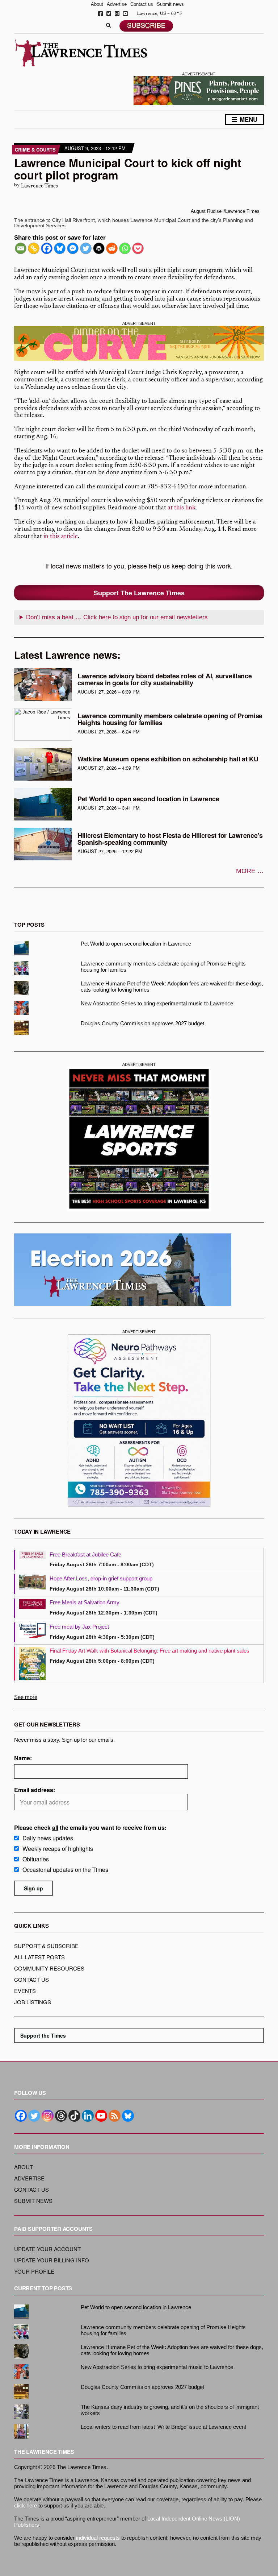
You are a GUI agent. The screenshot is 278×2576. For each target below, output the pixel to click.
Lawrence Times (39, 186)
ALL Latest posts (39, 1957)
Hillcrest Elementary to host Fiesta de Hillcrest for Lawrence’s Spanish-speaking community (170, 839)
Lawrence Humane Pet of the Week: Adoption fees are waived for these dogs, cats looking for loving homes (172, 987)
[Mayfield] (139, 1420)
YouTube (125, 14)
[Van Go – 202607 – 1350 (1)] (139, 344)
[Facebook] (47, 248)
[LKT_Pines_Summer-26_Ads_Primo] (199, 90)
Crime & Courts (35, 150)
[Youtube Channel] (101, 2116)
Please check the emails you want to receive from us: (90, 1827)
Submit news (170, 4)
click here (26, 2505)
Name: (23, 1758)
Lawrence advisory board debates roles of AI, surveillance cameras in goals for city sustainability (165, 679)
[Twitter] (86, 248)
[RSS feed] (115, 2116)
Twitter (109, 14)
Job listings (33, 2002)
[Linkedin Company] (88, 2116)
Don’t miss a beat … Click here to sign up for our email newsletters (117, 617)
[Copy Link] (34, 248)
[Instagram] (48, 2116)
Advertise (117, 4)
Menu (248, 119)
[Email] (21, 248)
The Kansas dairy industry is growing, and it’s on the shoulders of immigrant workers (170, 2410)
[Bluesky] (60, 248)
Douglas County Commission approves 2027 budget (142, 1023)
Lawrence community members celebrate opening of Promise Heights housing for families (170, 719)
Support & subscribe (46, 1946)
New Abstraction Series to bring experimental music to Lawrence (157, 1003)
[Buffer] (99, 248)
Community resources (49, 1968)
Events (25, 1991)
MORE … (250, 871)
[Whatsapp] (125, 248)
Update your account (47, 2249)
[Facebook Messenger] (73, 248)
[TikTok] (74, 2116)
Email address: (35, 1790)
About (97, 4)
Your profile (34, 2271)
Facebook (100, 14)
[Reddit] (112, 248)
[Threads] (61, 2116)
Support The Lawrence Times (139, 593)
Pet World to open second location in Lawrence (148, 799)
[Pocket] (138, 248)
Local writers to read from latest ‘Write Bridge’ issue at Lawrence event (163, 2427)
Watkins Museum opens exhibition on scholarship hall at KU (168, 759)
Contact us (142, 4)
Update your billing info (52, 2260)
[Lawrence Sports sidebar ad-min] (139, 1139)
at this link (182, 508)
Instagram (117, 14)
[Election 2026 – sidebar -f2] (123, 1270)
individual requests (98, 2538)
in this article (61, 537)
